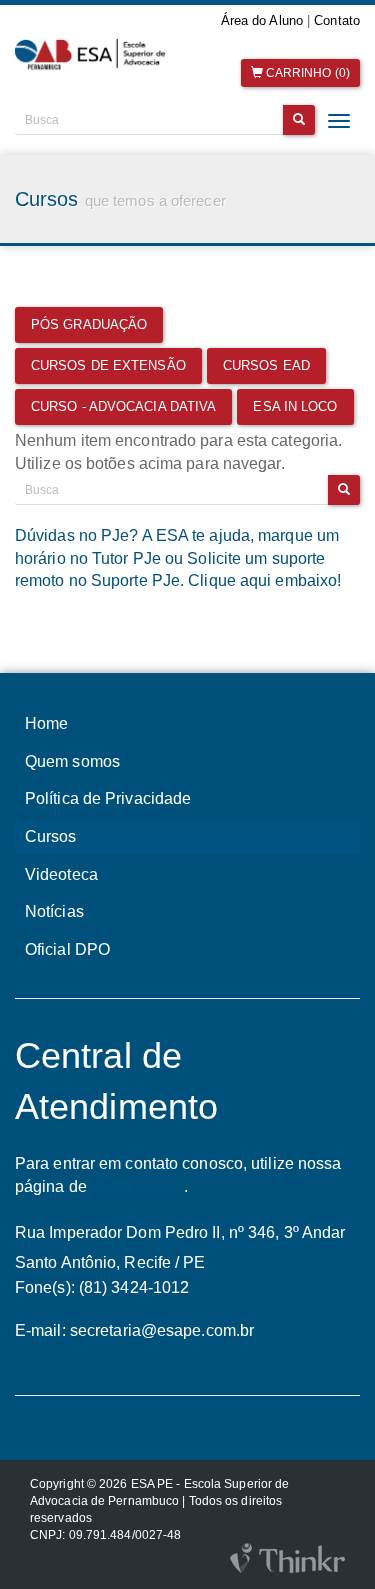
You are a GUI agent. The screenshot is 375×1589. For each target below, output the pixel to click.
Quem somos (72, 761)
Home (46, 723)
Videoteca (61, 874)
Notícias (54, 911)
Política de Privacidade (108, 798)
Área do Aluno (262, 20)
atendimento (135, 1186)
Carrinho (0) (306, 73)
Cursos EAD (266, 365)
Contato (337, 20)
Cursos (51, 836)
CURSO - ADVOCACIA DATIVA (123, 406)
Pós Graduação (89, 324)
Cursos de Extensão (108, 365)
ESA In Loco (295, 406)
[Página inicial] (94, 54)
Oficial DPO (67, 949)
